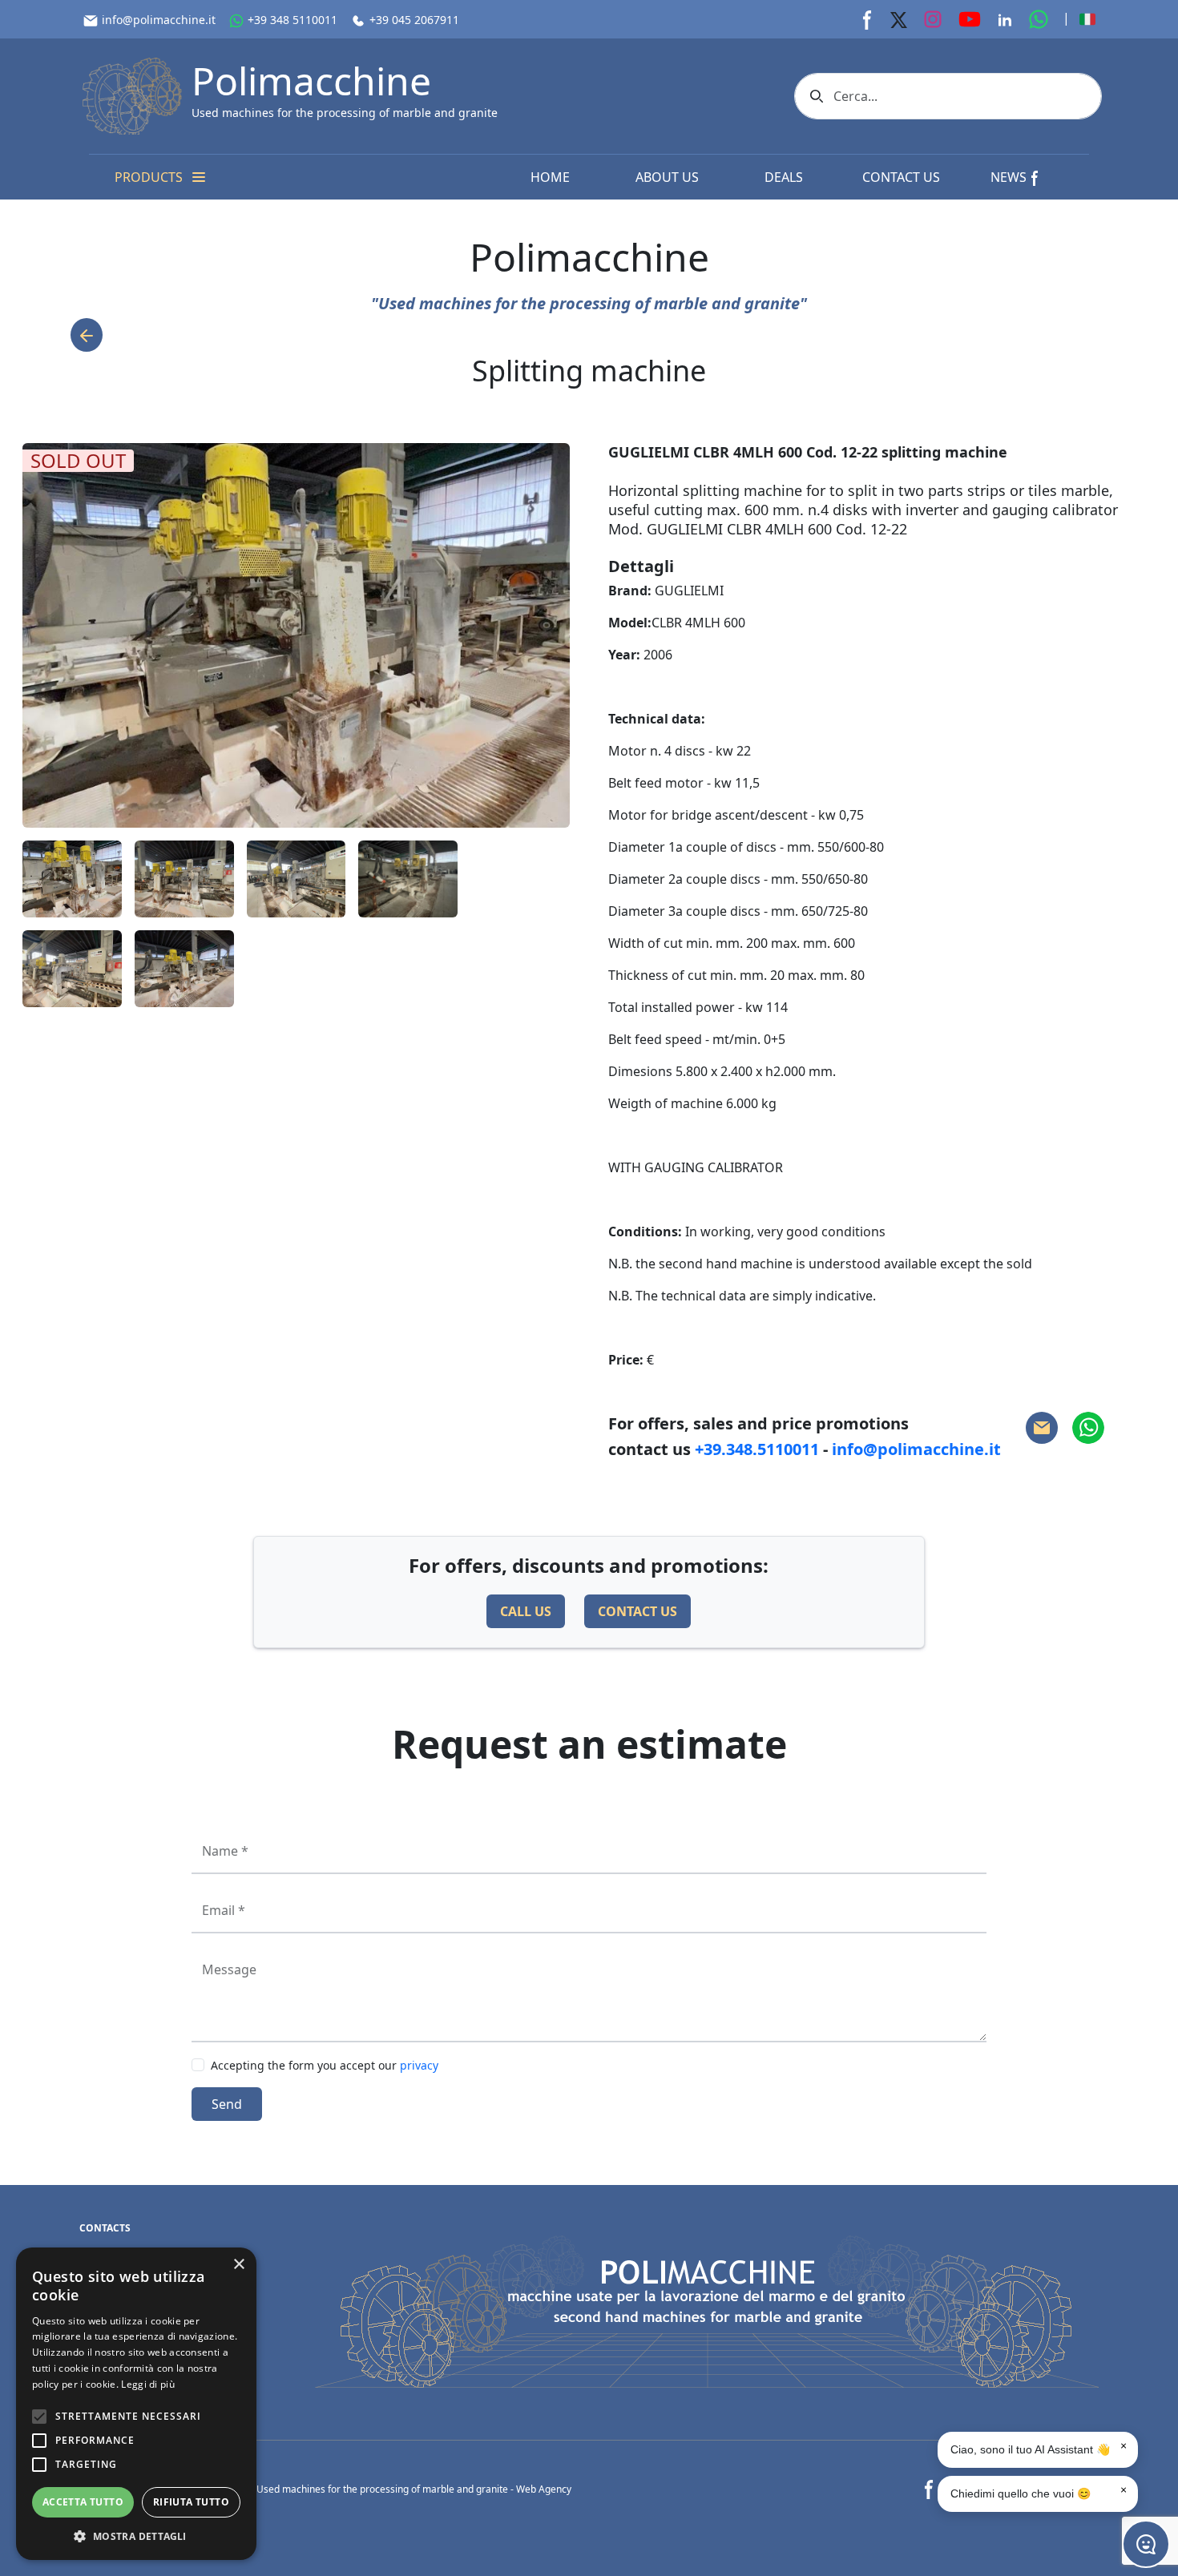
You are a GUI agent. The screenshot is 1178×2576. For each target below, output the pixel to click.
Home (550, 177)
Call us (526, 1611)
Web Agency (544, 2489)
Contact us (901, 177)
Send (227, 2104)
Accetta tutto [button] (83, 2502)
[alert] (136, 2404)
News (1010, 177)
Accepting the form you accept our (325, 2065)
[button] (136, 2536)
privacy (419, 2065)
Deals (784, 177)
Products (149, 177)
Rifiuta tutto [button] (191, 2502)
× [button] (238, 2265)
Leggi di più (148, 2384)
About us (667, 177)
